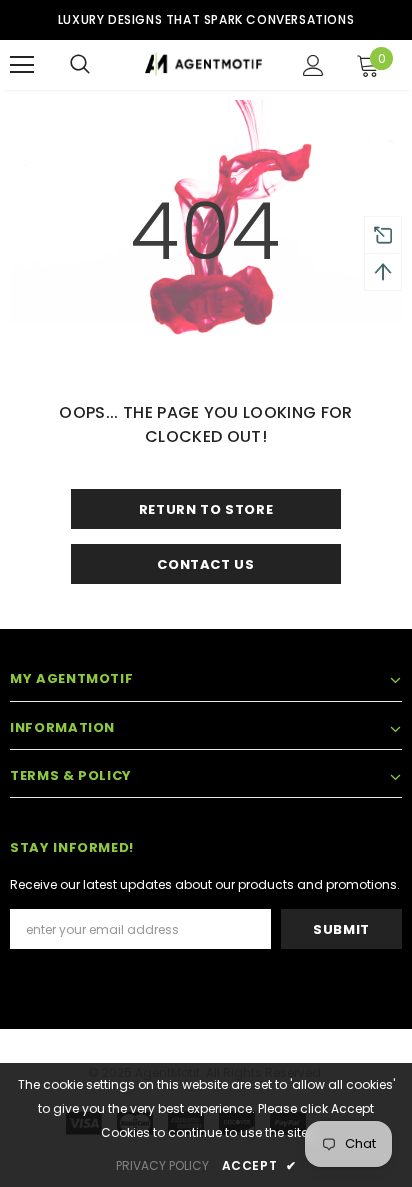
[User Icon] (313, 65)
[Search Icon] (80, 65)
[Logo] (203, 64)
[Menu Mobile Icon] (22, 65)
